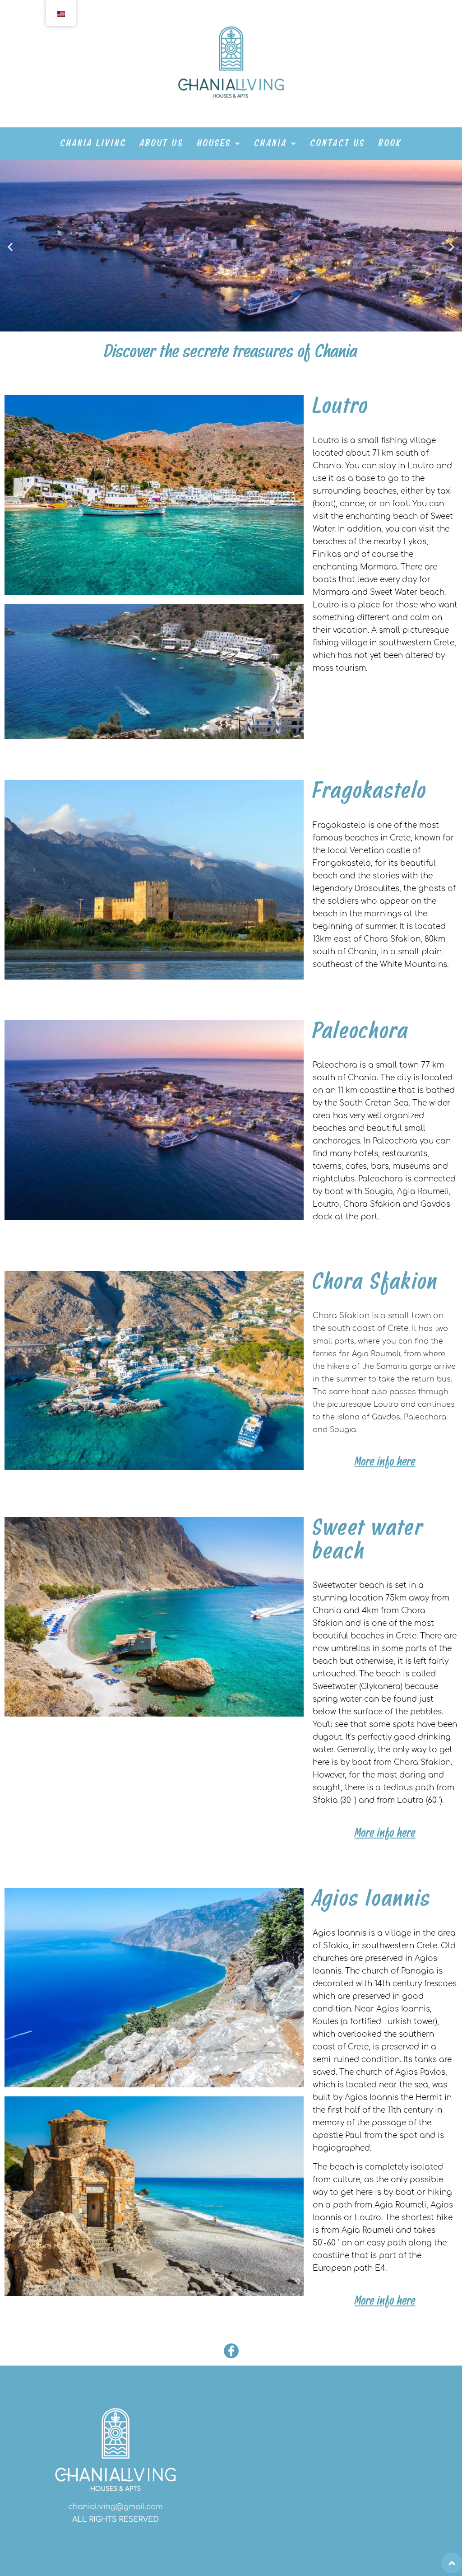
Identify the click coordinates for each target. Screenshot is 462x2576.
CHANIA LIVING (93, 144)
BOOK (390, 144)
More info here (385, 1462)
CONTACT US (338, 144)
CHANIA (271, 144)
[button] (219, 144)
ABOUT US (162, 144)
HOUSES (214, 144)
